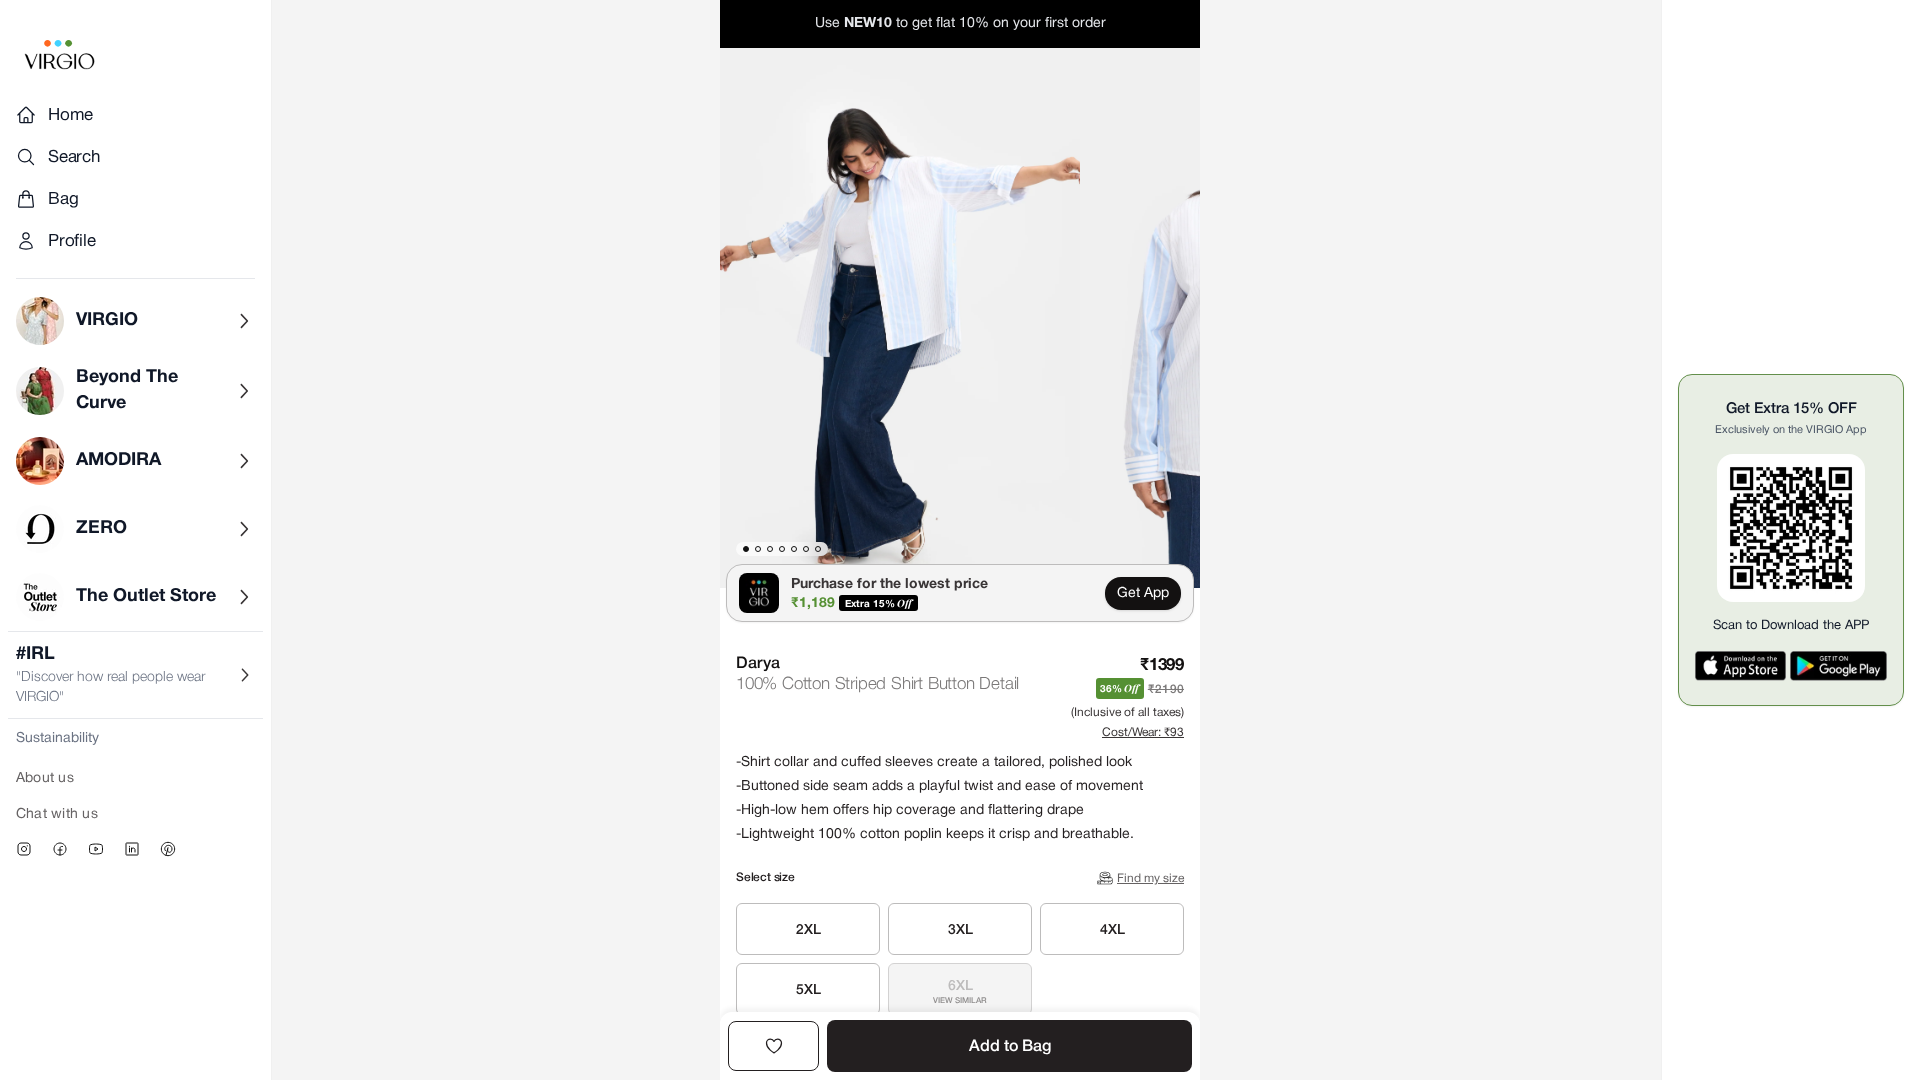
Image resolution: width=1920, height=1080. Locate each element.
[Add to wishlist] (773, 1046)
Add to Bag (1010, 1047)
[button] (900, 318)
